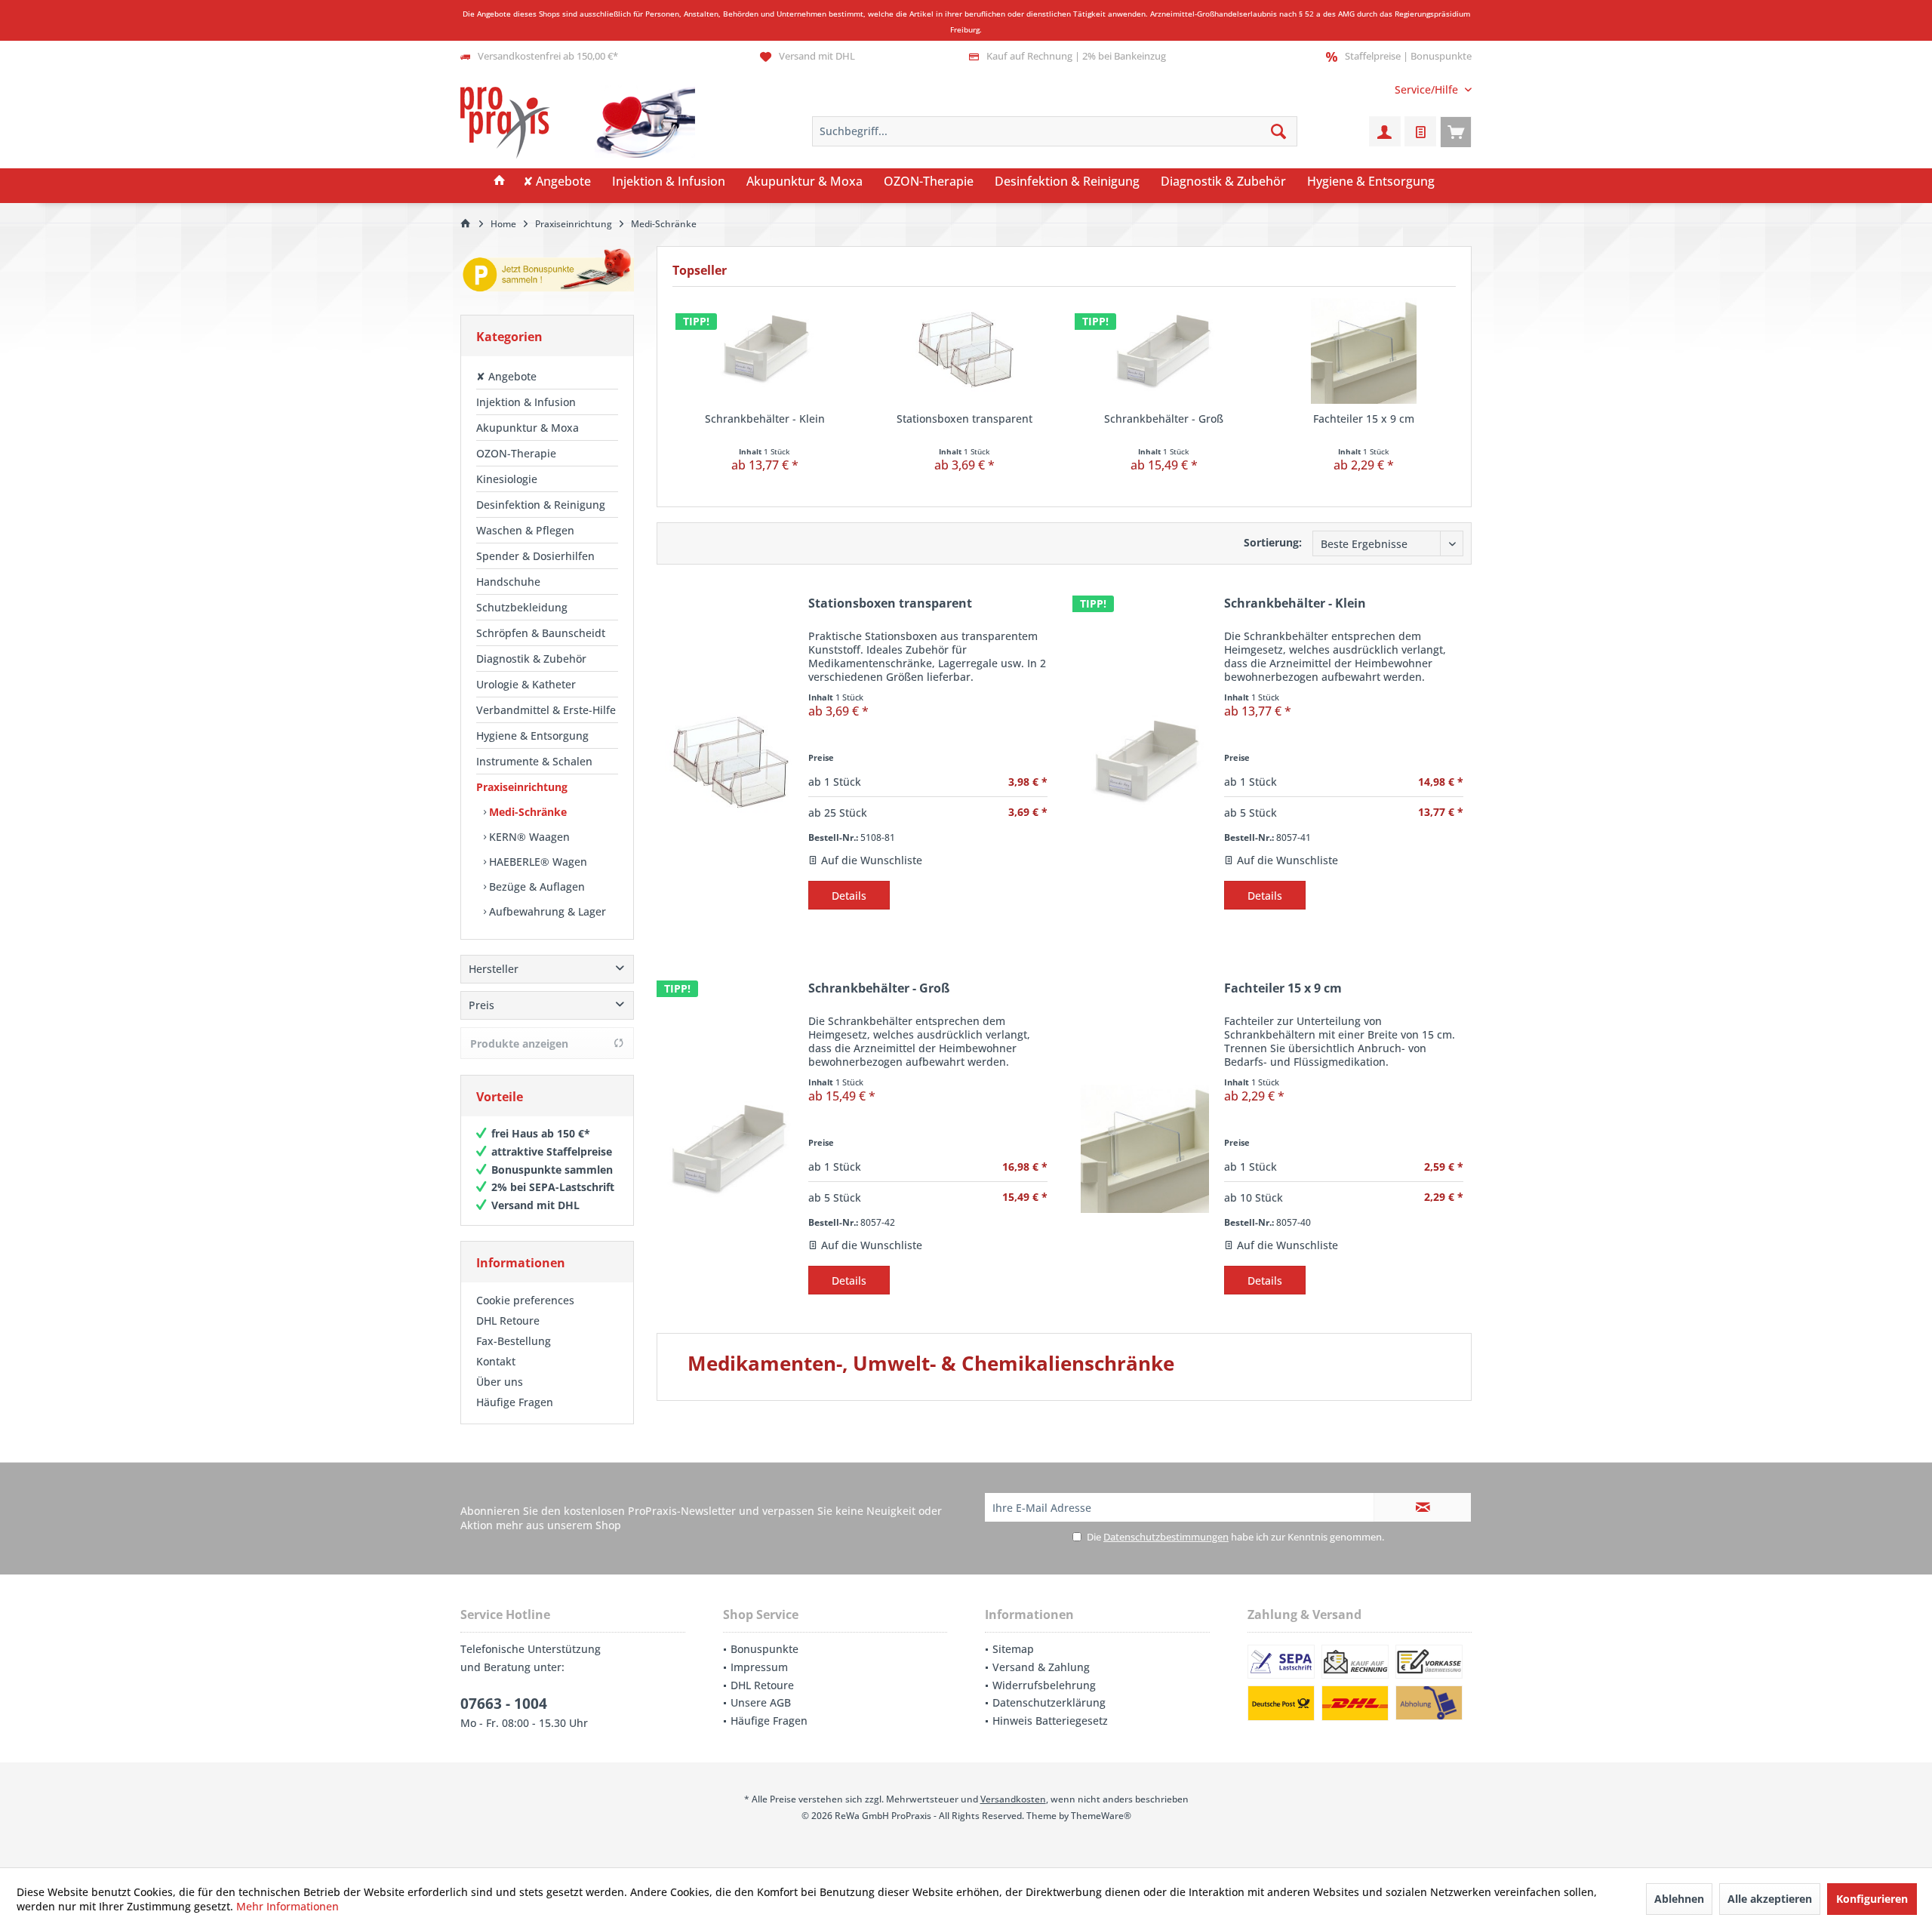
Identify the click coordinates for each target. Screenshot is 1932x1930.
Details (849, 896)
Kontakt (496, 1361)
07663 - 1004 (504, 1704)
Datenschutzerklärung (1049, 1702)
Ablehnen (1679, 1899)
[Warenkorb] (1456, 131)
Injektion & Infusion (526, 402)
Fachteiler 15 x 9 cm (1364, 419)
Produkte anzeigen (519, 1043)
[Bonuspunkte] (547, 273)
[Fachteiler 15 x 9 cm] (1364, 351)
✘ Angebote (506, 376)
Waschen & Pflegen (525, 530)
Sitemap (1013, 1649)
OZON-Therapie (516, 453)
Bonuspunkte (764, 1649)
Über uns (500, 1382)
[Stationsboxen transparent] (965, 351)
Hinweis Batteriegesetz (1050, 1721)
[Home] (500, 182)
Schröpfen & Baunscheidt (541, 633)
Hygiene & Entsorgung (532, 736)
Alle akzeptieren (1770, 1899)
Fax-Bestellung (514, 1341)
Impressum (759, 1667)
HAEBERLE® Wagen (537, 862)
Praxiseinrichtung (522, 787)
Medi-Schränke (526, 812)
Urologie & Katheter (526, 684)
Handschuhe (508, 582)
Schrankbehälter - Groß (1164, 419)
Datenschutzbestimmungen (1166, 1537)
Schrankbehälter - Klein (765, 419)
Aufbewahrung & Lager (546, 911)
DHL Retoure (508, 1321)
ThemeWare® (1101, 1816)
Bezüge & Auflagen (535, 887)
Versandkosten (1013, 1799)
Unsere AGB (761, 1702)
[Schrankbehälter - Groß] (1164, 351)
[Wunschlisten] (1420, 131)
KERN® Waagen (528, 837)
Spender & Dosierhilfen (535, 556)
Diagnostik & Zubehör (531, 659)
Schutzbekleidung (522, 607)
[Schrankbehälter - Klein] (765, 351)
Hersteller (494, 969)
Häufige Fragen (515, 1402)
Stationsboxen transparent (964, 419)
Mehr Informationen (288, 1906)
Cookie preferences (525, 1300)
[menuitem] (1427, 89)
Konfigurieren (1872, 1899)
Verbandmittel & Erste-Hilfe (546, 710)
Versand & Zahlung (1041, 1667)
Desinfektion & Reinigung (541, 505)
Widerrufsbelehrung (1044, 1685)
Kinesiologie (507, 479)
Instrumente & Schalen (534, 761)
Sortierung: (1273, 542)
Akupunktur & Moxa (528, 428)
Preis (481, 1005)
